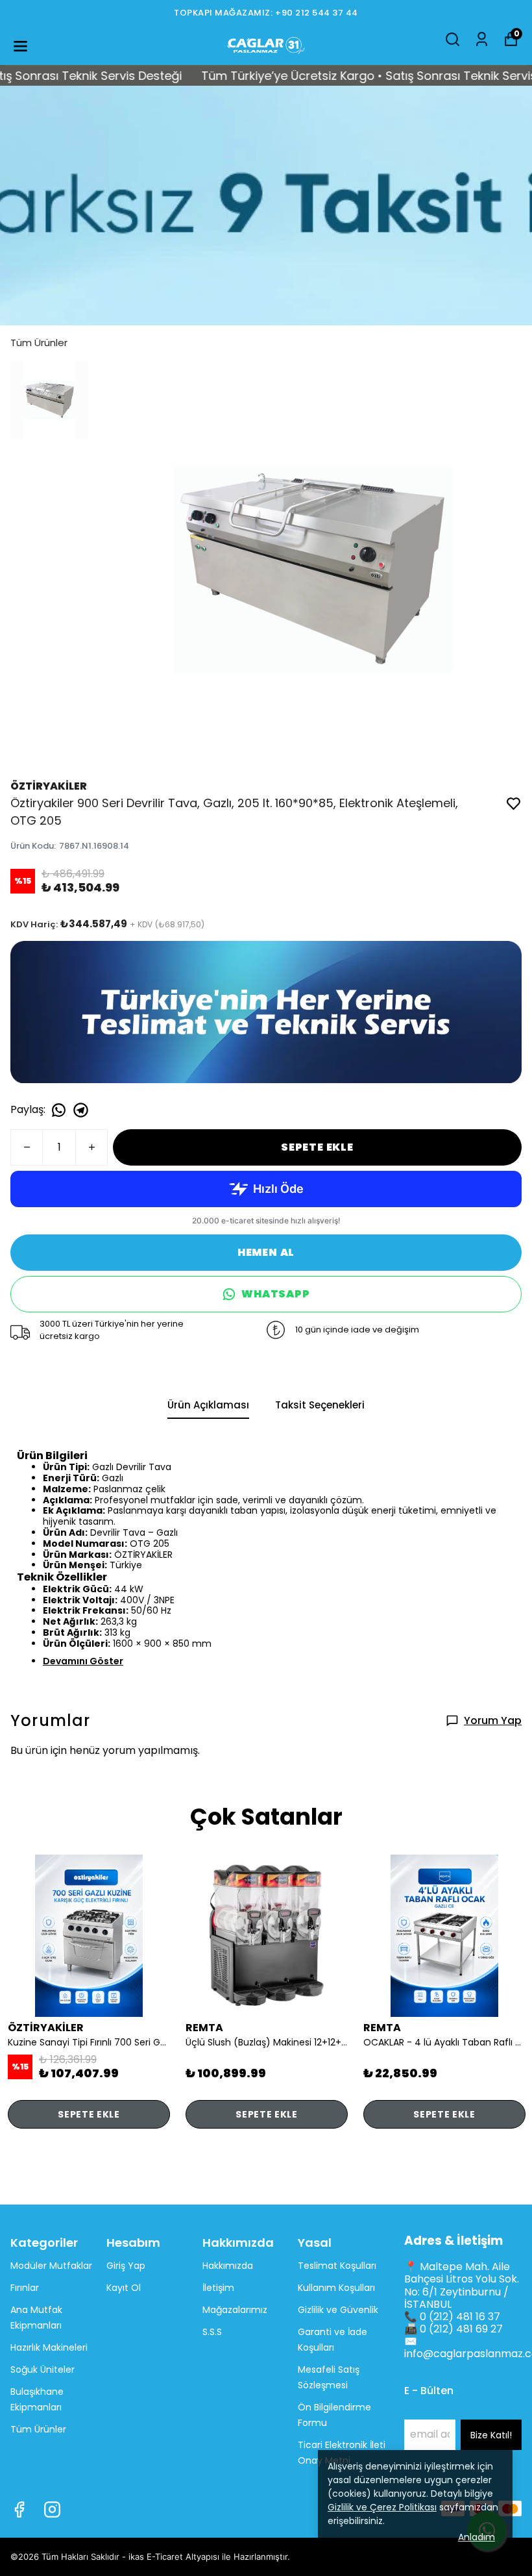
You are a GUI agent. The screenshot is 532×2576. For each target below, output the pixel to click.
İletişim (218, 2288)
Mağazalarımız (235, 2310)
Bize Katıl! (491, 2435)
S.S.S (212, 2332)
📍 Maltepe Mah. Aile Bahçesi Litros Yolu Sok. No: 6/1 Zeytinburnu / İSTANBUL (462, 2285)
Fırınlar (25, 2288)
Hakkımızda (228, 2266)
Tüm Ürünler (39, 343)
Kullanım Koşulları (336, 2288)
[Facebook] (19, 2509)
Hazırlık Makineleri (49, 2347)
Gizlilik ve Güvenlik (338, 2310)
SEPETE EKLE (317, 1147)
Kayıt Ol (124, 2288)
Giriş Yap (126, 2266)
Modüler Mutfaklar (51, 2266)
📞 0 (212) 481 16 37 (452, 2317)
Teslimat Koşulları (337, 2266)
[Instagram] (52, 2509)
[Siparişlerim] (482, 39)
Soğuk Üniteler (42, 2370)
